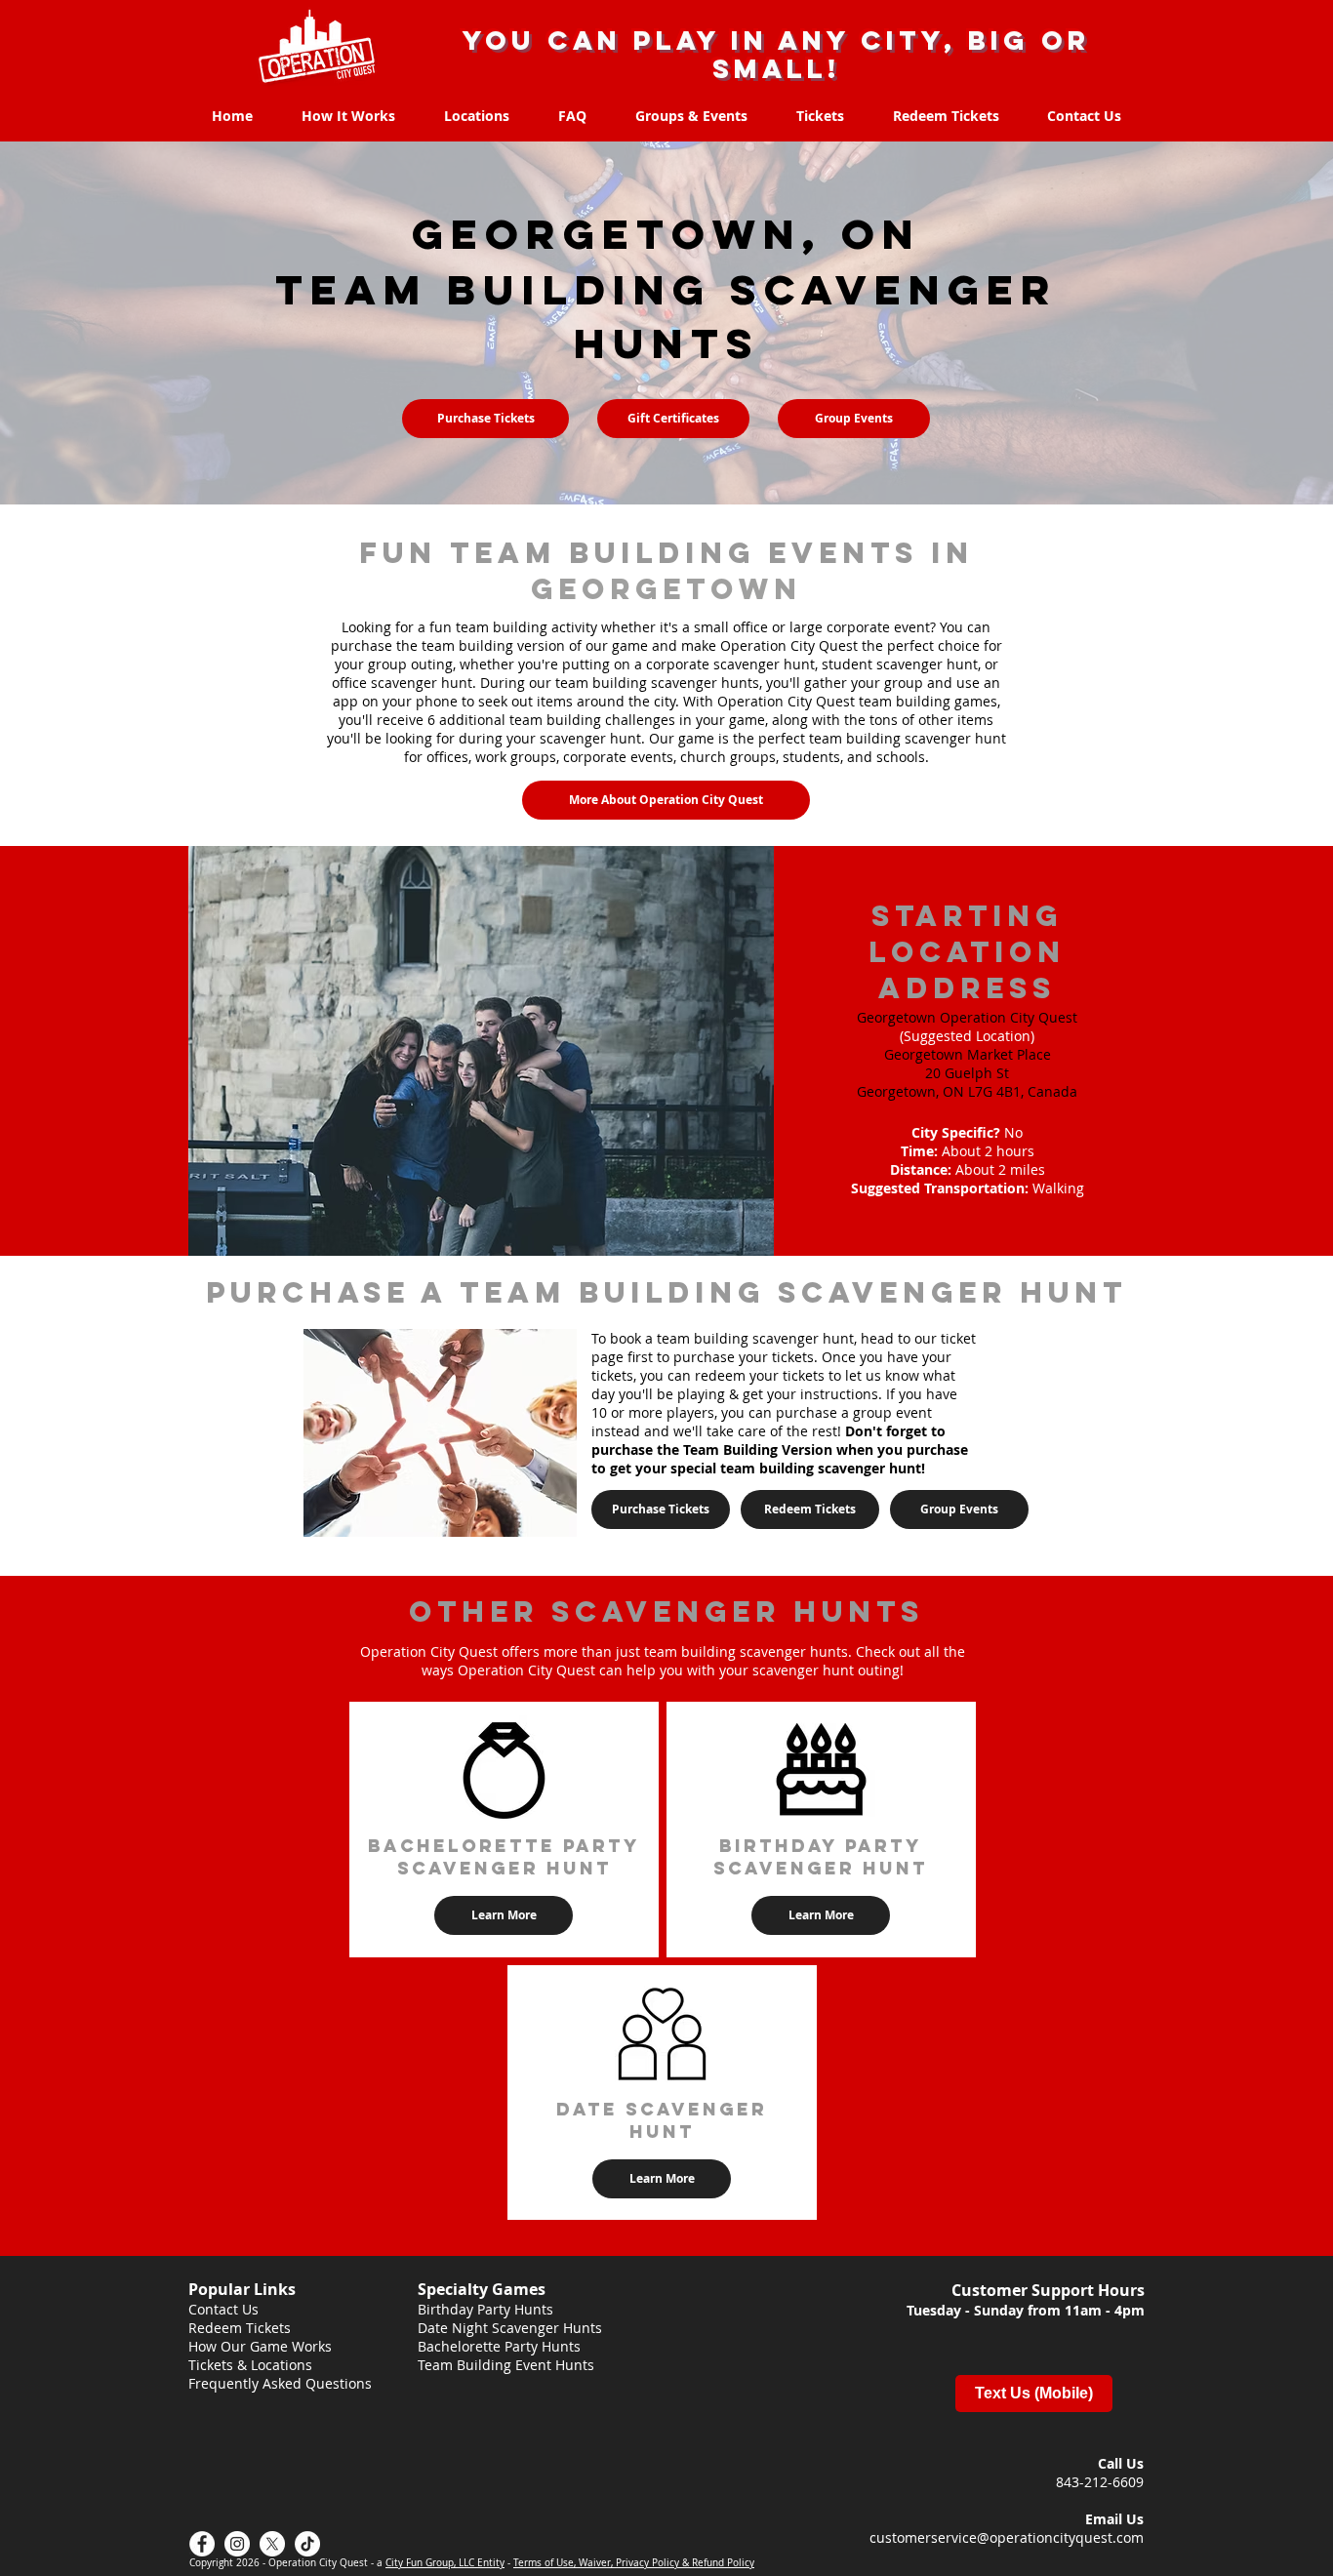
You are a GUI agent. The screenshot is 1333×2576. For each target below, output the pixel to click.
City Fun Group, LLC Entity (445, 2563)
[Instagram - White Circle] (237, 2544)
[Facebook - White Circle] (202, 2544)
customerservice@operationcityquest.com (1007, 2537)
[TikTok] (307, 2544)
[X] (272, 2544)
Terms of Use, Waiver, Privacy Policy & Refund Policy (634, 2563)
